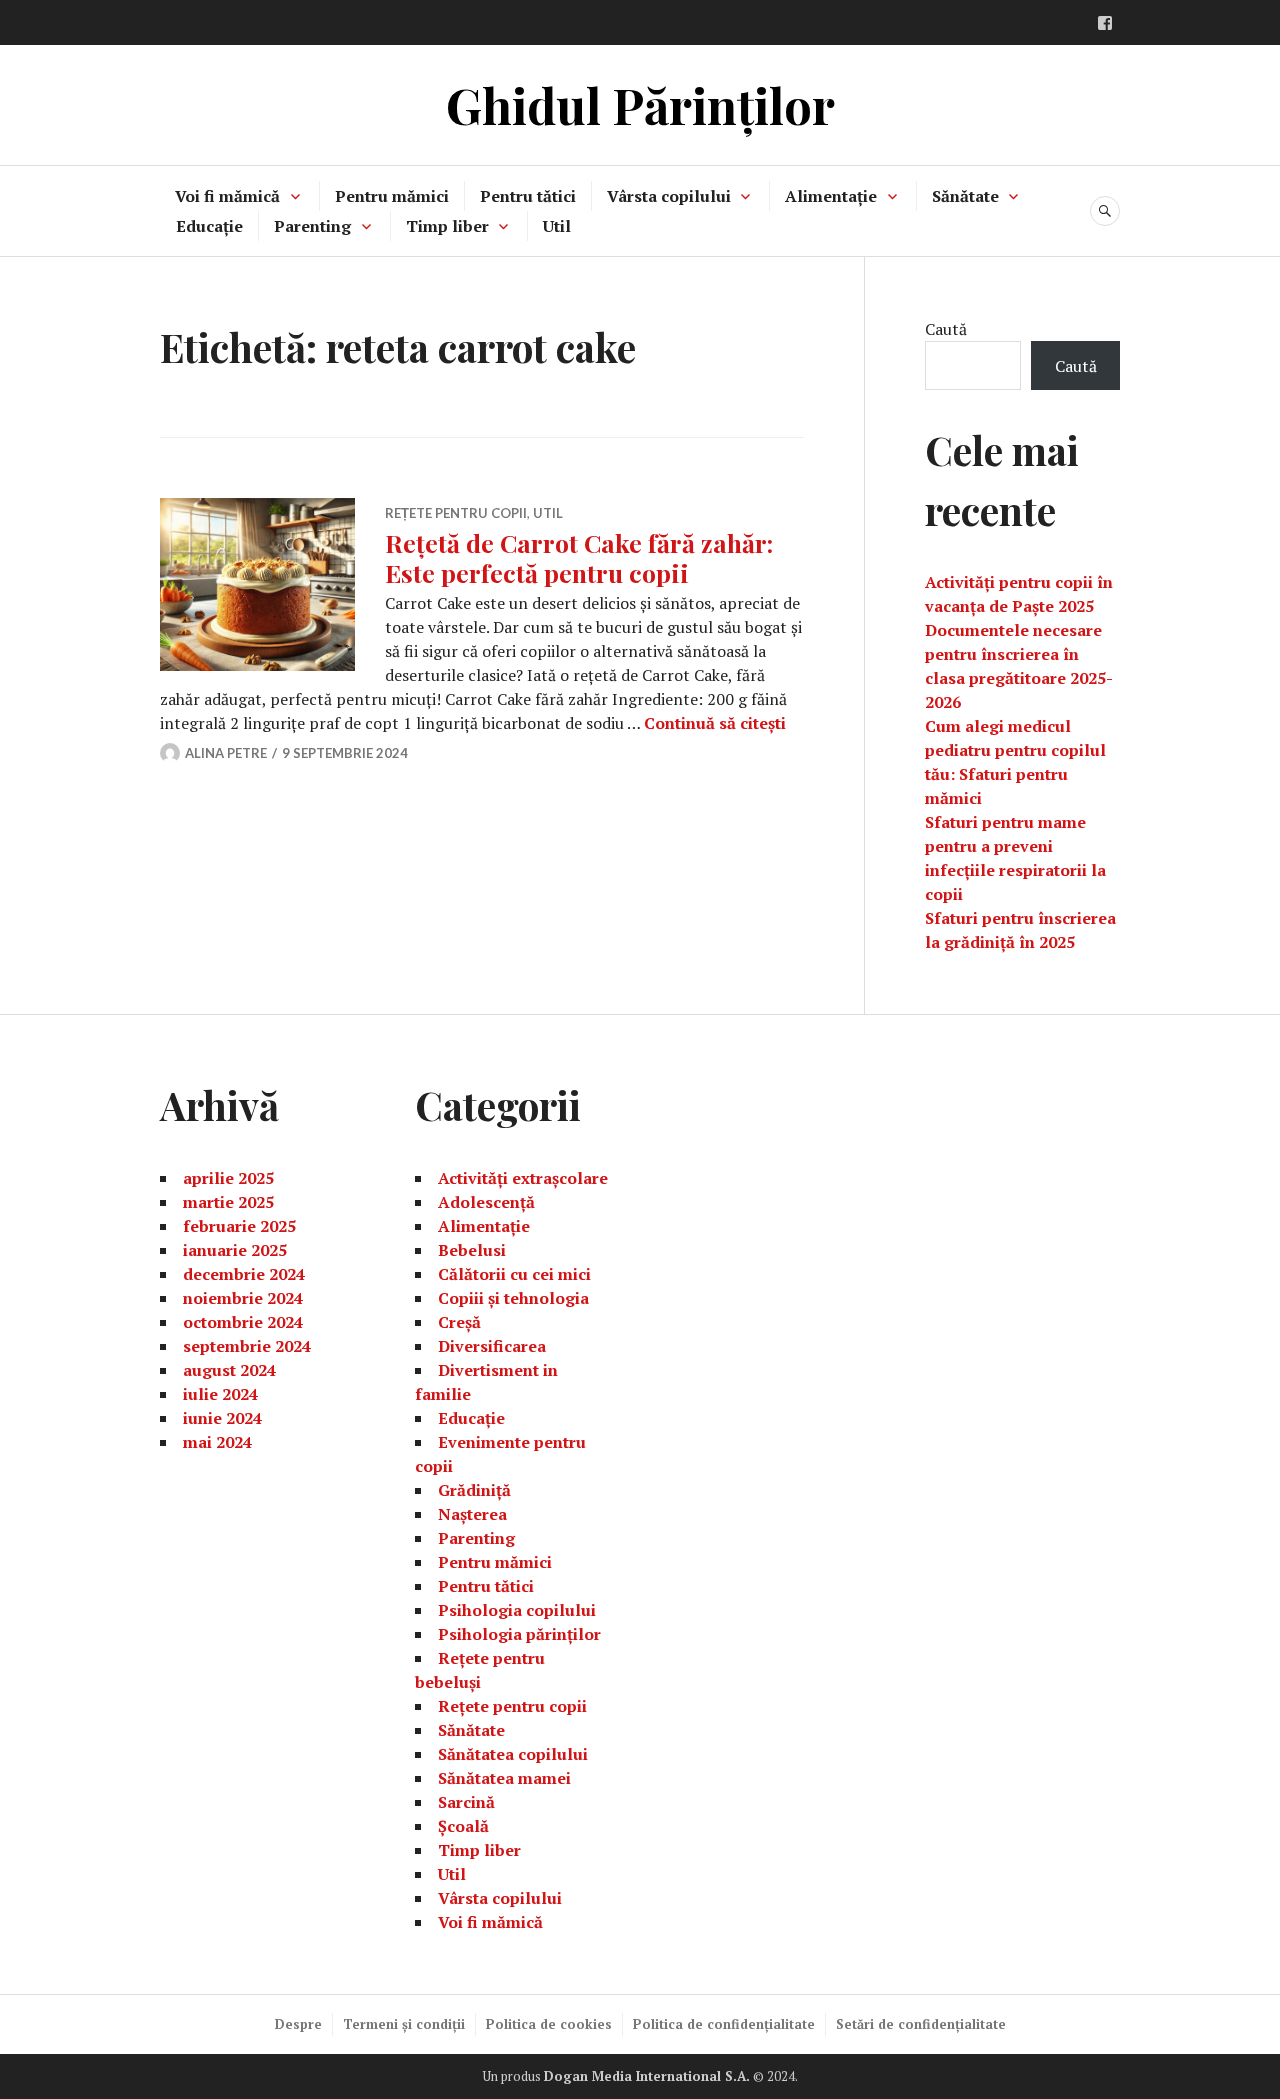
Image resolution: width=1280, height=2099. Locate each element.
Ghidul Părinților (640, 104)
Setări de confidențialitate (921, 2024)
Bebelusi (472, 1250)
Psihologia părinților (519, 1634)
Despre (298, 2024)
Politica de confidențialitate (724, 2024)
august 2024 (229, 1370)
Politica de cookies (549, 2024)
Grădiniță (474, 1490)
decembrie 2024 (244, 1274)
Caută (946, 329)
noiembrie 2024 (243, 1298)
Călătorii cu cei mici (514, 1274)
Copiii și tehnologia (513, 1298)
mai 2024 (217, 1442)
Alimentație (831, 196)
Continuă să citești (715, 723)
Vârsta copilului (669, 196)
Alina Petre (226, 753)
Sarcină (466, 1802)
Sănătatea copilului (513, 1754)
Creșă (459, 1322)
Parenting (312, 226)
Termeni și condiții (404, 2024)
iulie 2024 (220, 1394)
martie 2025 (228, 1202)
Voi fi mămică (227, 196)
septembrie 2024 (247, 1346)
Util (557, 226)
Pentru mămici (392, 196)
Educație (209, 226)
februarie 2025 (239, 1226)
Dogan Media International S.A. (647, 2076)
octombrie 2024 (243, 1322)
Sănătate (965, 196)
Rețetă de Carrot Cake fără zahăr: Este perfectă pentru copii (579, 557)
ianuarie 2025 (235, 1250)
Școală (463, 1826)
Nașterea (472, 1514)
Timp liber (447, 226)
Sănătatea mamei (504, 1778)
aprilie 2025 (228, 1178)
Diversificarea (492, 1346)
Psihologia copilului (517, 1610)
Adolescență (486, 1202)
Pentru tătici (528, 196)
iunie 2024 (222, 1418)
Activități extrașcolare (523, 1178)
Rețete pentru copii (456, 513)
